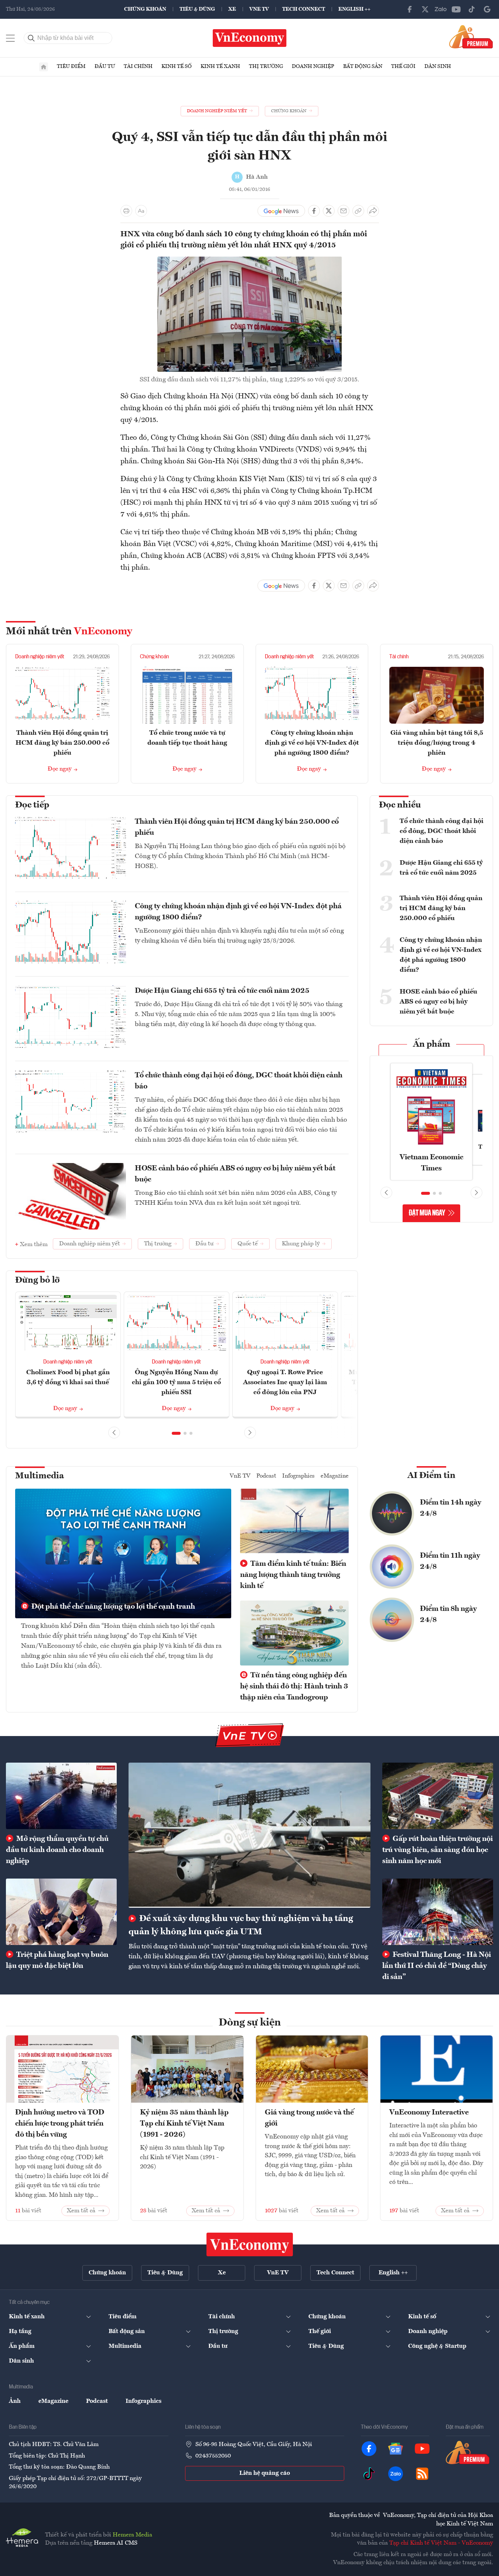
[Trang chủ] (44, 67)
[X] (425, 9)
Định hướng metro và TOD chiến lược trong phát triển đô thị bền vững (60, 2124)
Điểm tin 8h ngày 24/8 (448, 1615)
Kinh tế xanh (220, 66)
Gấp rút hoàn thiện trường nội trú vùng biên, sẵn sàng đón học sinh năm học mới (438, 1850)
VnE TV (259, 9)
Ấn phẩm (432, 1045)
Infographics (298, 1476)
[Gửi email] (344, 211)
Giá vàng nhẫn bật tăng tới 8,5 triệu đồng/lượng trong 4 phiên (437, 743)
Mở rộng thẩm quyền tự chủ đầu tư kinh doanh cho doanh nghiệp (57, 1850)
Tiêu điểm (71, 66)
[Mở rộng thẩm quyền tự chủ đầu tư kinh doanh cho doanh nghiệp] (61, 1796)
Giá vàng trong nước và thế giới (309, 2118)
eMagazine (335, 1476)
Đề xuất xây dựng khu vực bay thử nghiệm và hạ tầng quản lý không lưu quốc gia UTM (241, 1925)
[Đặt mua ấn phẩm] (471, 37)
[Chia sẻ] (373, 211)
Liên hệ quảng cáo (265, 2473)
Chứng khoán (145, 9)
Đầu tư (105, 66)
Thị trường (266, 66)
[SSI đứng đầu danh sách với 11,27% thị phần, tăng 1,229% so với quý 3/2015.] (250, 261)
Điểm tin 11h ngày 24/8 (450, 1561)
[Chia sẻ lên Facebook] (314, 211)
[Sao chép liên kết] (358, 211)
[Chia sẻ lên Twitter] (329, 211)
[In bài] (126, 211)
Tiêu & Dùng (197, 9)
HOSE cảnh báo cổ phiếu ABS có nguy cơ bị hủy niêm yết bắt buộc (235, 1174)
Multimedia (40, 1476)
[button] (176, 1433)
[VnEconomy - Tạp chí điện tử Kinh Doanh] (250, 2244)
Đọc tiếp (32, 805)
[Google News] (487, 9)
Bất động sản (363, 66)
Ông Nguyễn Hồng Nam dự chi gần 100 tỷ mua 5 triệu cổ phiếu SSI (176, 1382)
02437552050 (213, 2456)
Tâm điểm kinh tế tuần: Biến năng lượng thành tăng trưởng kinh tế (293, 1575)
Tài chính (138, 66)
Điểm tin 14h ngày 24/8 (451, 1508)
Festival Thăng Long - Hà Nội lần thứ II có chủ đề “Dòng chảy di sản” (437, 1966)
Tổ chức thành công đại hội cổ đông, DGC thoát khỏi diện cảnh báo (239, 1081)
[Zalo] (441, 9)
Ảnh (15, 2401)
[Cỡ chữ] (141, 211)
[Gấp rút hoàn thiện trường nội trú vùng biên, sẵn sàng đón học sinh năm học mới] (438, 1796)
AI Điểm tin (431, 1476)
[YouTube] (456, 9)
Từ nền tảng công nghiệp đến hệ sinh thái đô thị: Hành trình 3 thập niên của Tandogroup (294, 1687)
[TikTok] (472, 9)
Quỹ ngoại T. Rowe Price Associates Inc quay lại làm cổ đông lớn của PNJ (285, 1382)
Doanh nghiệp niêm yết (40, 657)
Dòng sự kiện (250, 2023)
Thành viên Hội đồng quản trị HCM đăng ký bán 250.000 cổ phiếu (62, 743)
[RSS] (422, 2474)
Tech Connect (304, 9)
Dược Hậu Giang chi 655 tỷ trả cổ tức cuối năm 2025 (222, 991)
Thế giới (403, 66)
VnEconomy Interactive (429, 2113)
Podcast (266, 1476)
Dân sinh (438, 66)
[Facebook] (410, 9)
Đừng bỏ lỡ (37, 1280)
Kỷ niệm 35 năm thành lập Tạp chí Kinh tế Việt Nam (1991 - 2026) (184, 2124)
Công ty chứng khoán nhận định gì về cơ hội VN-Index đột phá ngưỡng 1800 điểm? (312, 743)
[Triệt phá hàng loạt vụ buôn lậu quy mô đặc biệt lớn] (61, 1912)
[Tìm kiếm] (31, 38)
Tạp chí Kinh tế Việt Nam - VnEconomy (441, 2543)
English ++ (354, 9)
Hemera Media (132, 2535)
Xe (232, 9)
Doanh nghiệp (313, 66)
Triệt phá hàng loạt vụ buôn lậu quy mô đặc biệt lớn (57, 1961)
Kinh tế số (177, 66)
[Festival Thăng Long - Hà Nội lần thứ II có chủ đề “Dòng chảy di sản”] (438, 1912)
